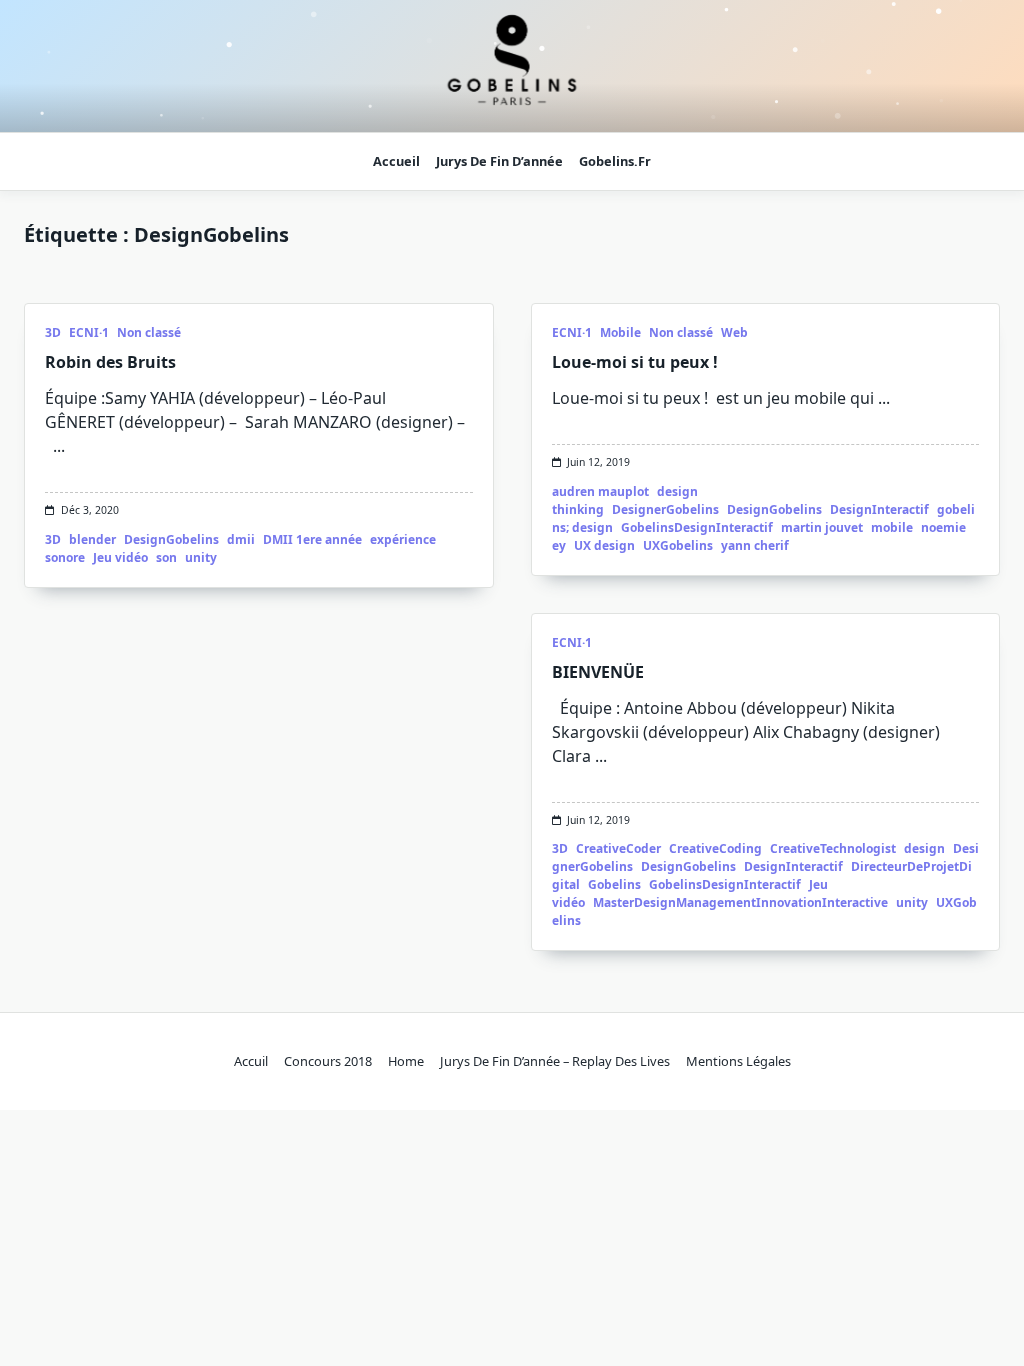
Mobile (620, 332)
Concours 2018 (328, 1061)
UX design (604, 545)
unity (201, 557)
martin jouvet (822, 527)
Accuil (251, 1061)
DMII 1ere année (312, 539)
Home (406, 1061)
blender (92, 539)
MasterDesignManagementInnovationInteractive (740, 902)
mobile (892, 527)
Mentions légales (738, 1061)
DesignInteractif (879, 509)
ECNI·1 (89, 332)
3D (53, 332)
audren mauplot (600, 491)
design (924, 848)
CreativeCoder (618, 848)
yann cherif (755, 545)
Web (734, 332)
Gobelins (614, 884)
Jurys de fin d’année (499, 161)
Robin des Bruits (110, 362)
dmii (241, 539)
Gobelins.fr (615, 161)
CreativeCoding (715, 848)
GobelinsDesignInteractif (697, 527)
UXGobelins (678, 545)
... (59, 446)
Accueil (396, 161)
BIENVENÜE (598, 672)
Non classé (149, 332)
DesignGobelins (171, 539)
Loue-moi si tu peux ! (635, 362)
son (166, 557)
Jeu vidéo (120, 557)
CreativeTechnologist (833, 848)
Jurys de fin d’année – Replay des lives (555, 1061)
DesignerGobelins (665, 509)
